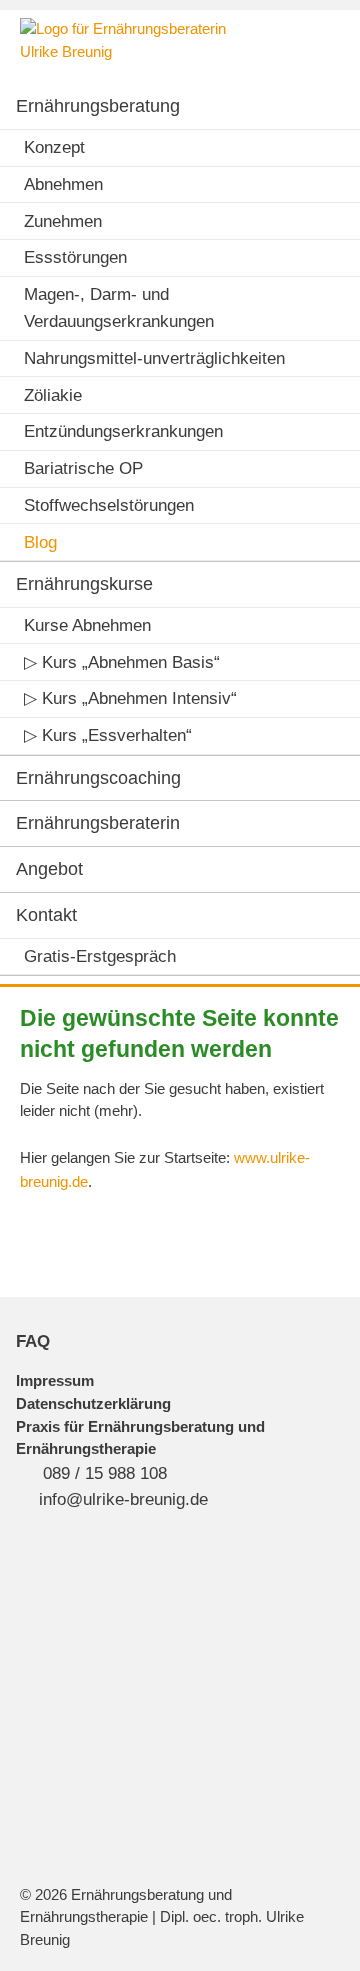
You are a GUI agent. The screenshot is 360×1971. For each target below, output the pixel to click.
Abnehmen (63, 184)
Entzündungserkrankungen (123, 431)
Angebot (49, 869)
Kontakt (46, 915)
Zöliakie (53, 395)
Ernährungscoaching (98, 778)
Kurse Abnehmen (87, 625)
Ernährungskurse (84, 584)
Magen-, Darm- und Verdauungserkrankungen (119, 308)
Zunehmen (63, 221)
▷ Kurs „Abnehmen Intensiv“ (130, 698)
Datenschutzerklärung (93, 1403)
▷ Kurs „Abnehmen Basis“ (122, 662)
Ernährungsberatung (98, 106)
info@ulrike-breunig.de (123, 1499)
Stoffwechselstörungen (109, 505)
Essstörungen (75, 257)
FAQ (33, 1341)
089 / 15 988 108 (105, 1473)
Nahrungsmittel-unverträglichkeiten (154, 358)
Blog (40, 542)
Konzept (54, 147)
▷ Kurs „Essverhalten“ (108, 735)
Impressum (55, 1380)
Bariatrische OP (83, 468)
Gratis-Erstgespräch (100, 956)
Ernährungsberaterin (98, 823)
